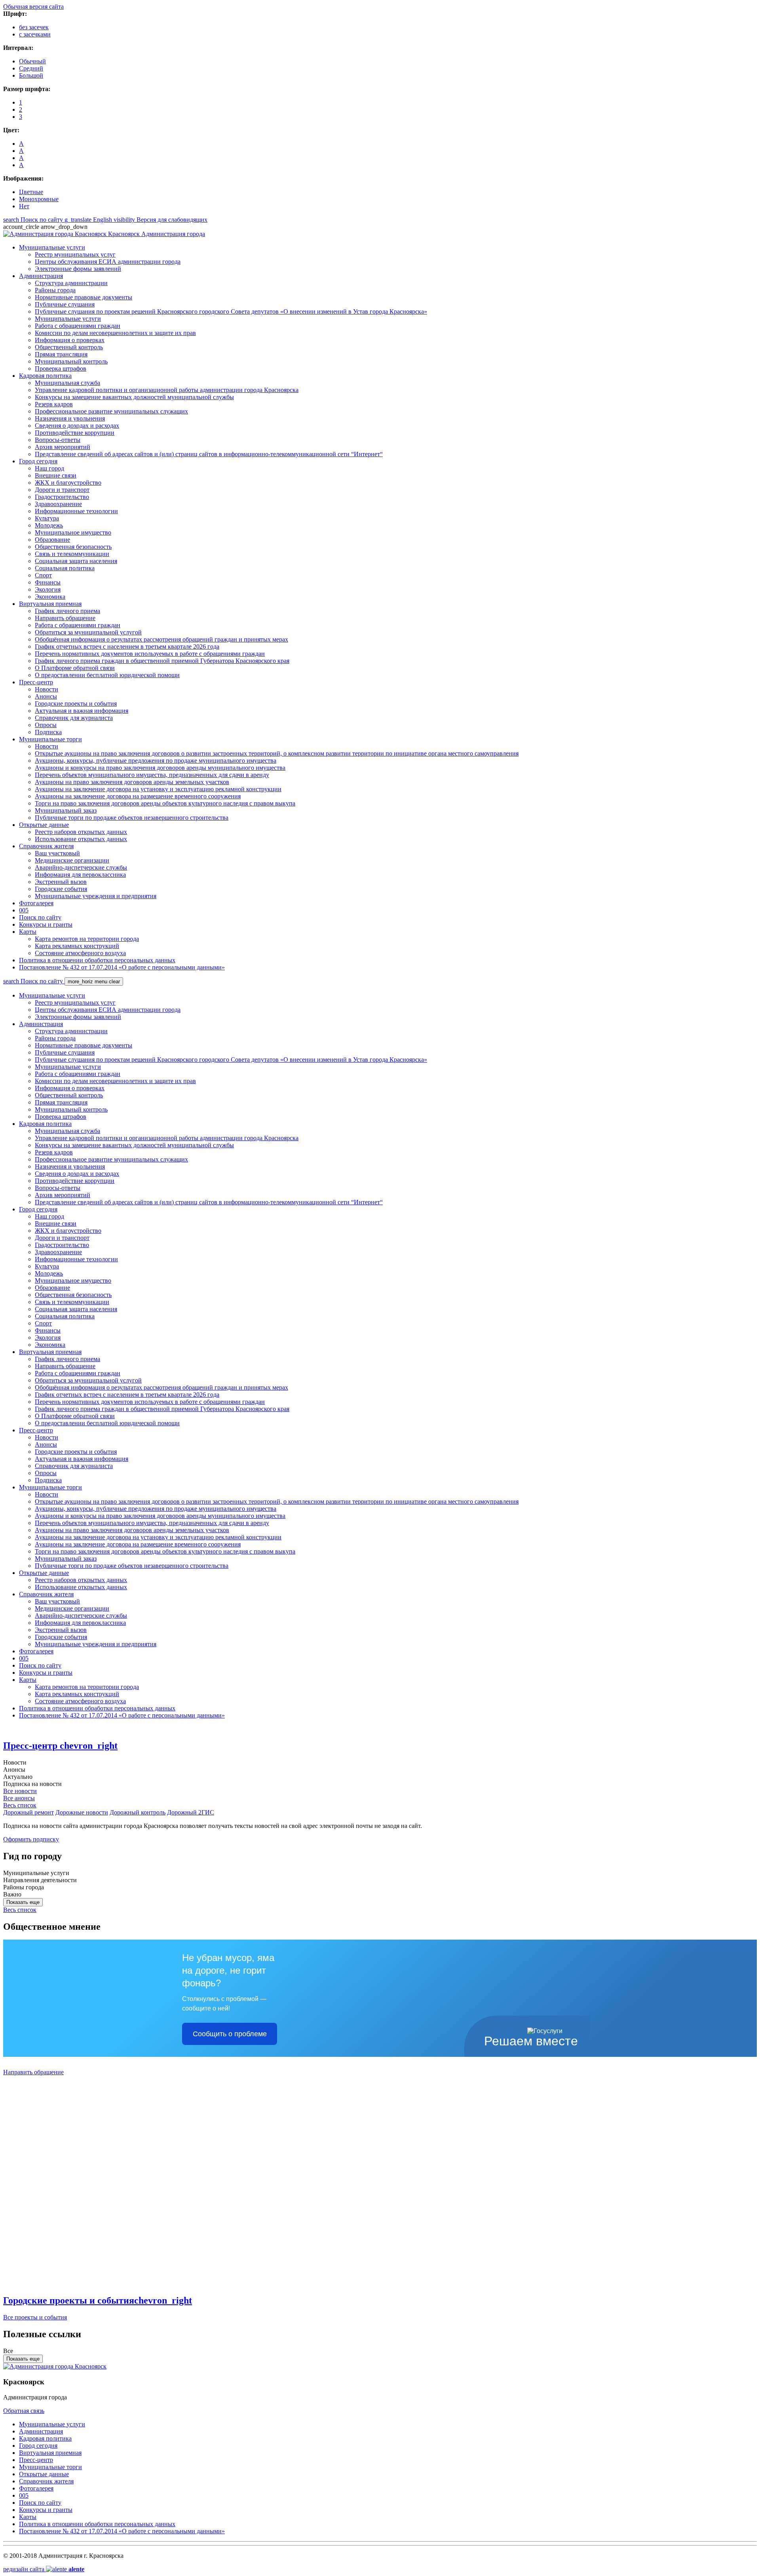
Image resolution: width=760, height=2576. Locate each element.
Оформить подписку (31, 1839)
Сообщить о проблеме (230, 2034)
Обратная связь (24, 2411)
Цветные (31, 192)
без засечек (34, 27)
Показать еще (23, 1902)
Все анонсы (19, 1798)
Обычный (32, 61)
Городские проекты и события (98, 2300)
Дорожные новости (82, 1812)
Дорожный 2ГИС (191, 1812)
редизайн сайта (44, 2569)
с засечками (35, 34)
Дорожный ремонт (28, 1812)
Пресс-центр (60, 1746)
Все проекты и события (35, 2317)
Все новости (20, 1791)
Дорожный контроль (138, 1812)
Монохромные (39, 199)
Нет (24, 206)
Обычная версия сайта (33, 7)
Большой (31, 75)
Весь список (20, 1805)
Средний (31, 68)
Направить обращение (33, 2072)
